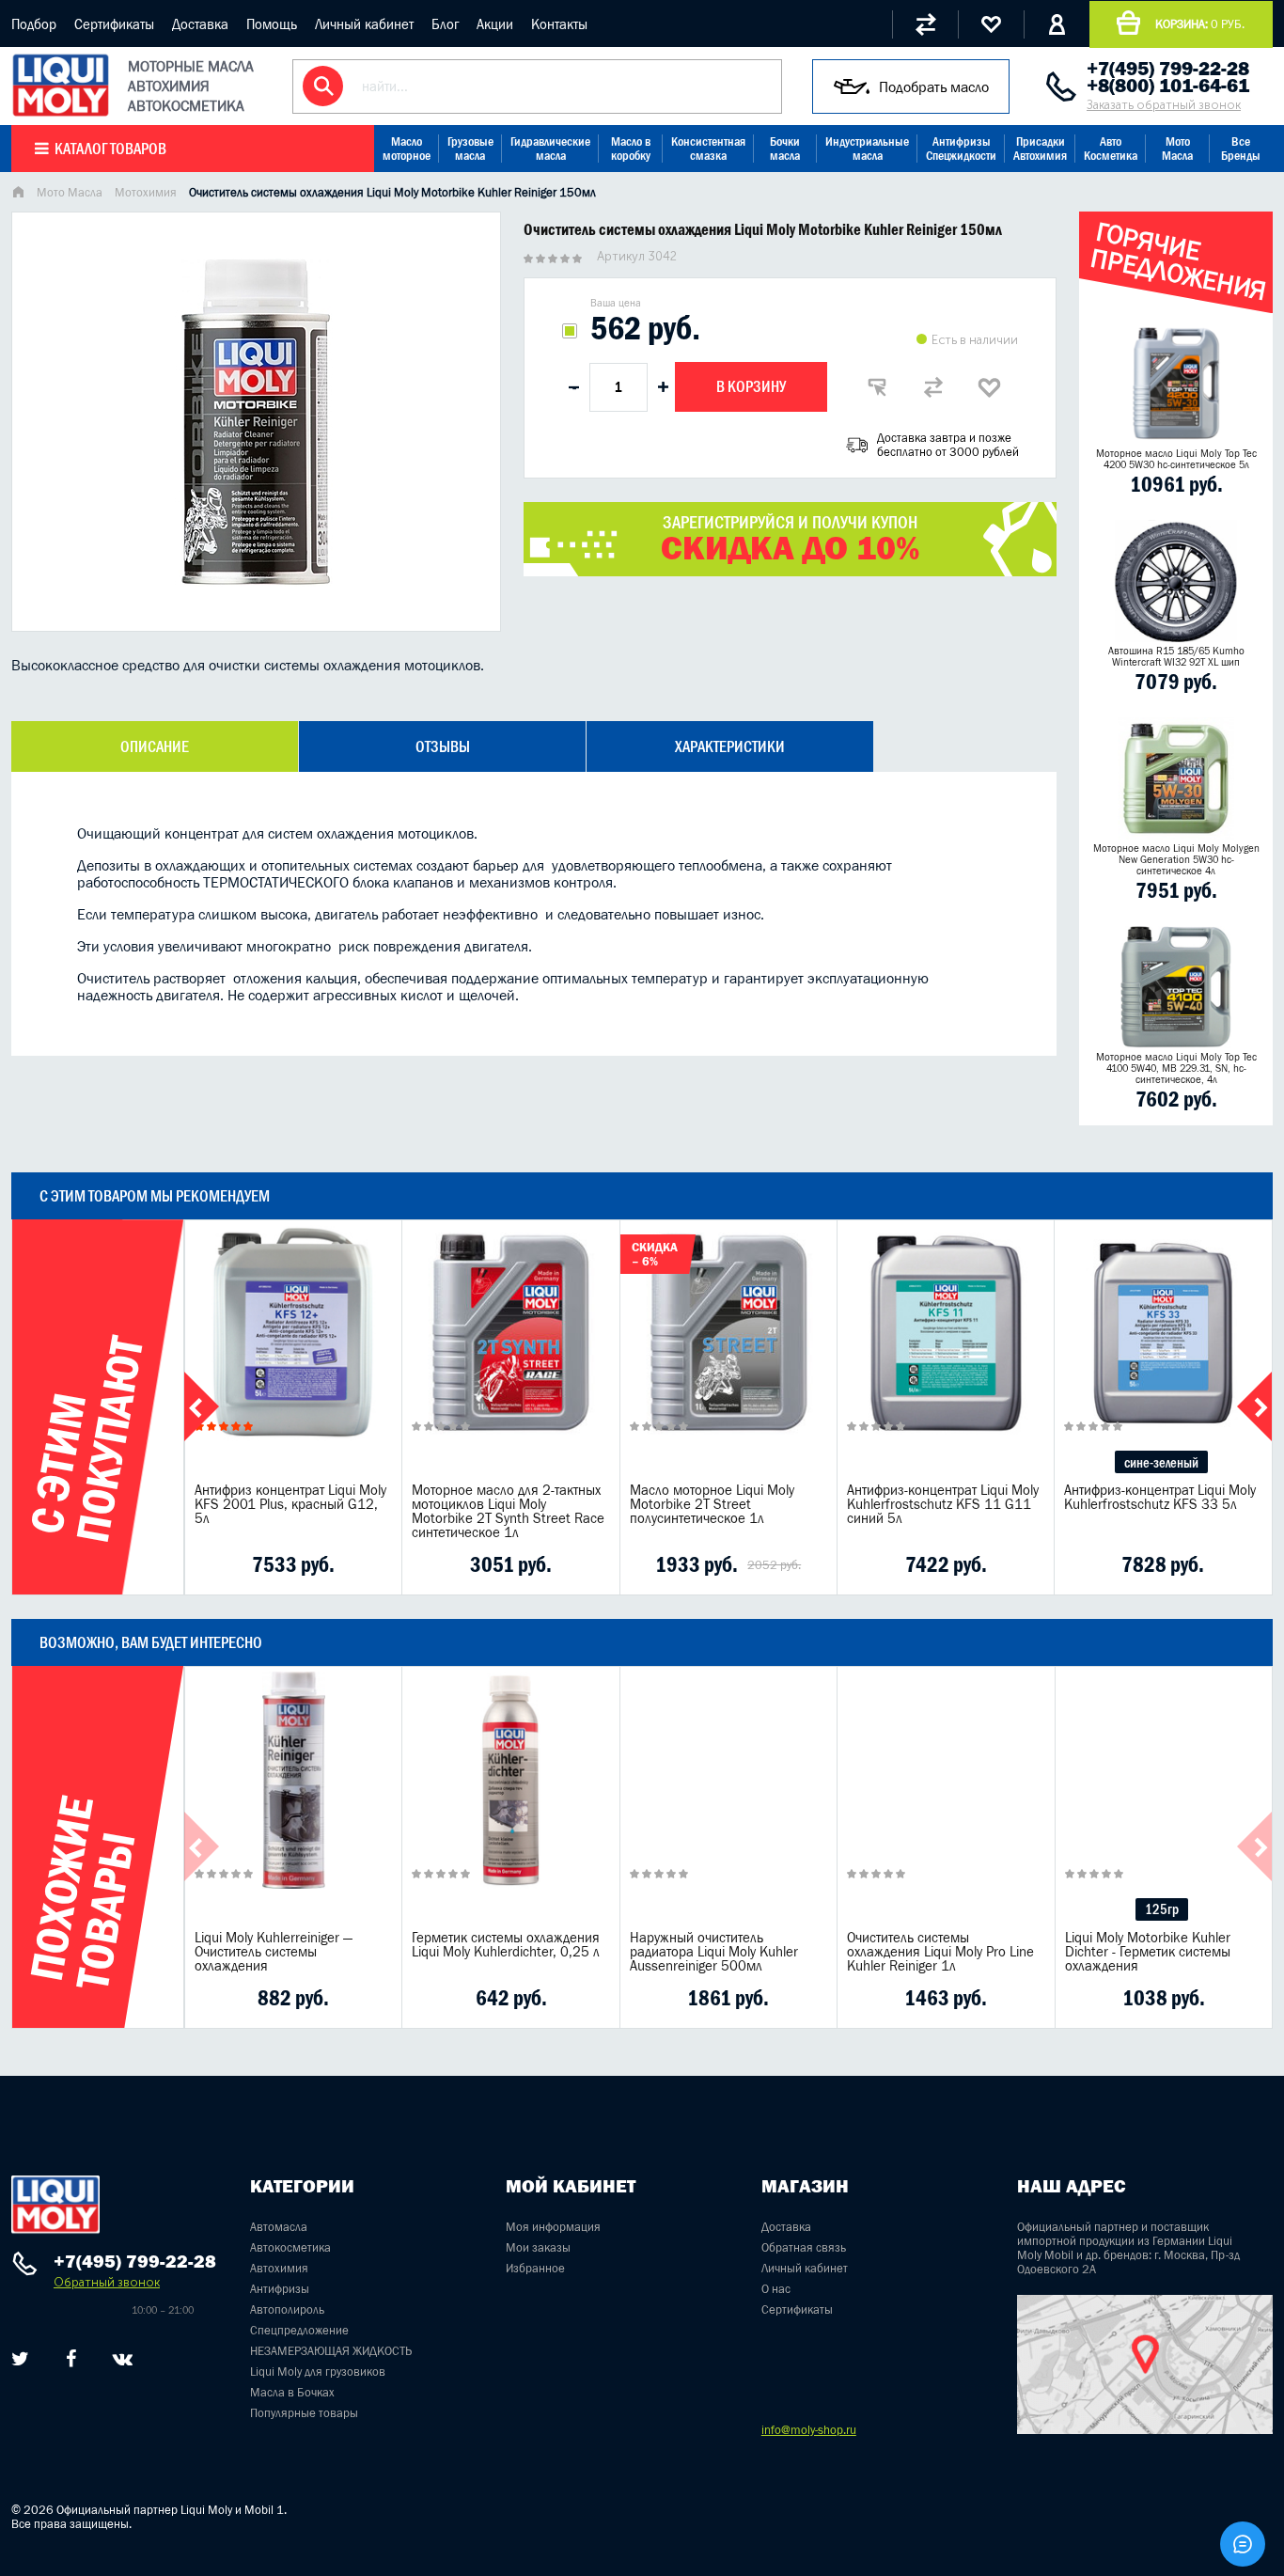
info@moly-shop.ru (809, 2430)
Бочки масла (785, 149)
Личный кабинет (364, 24)
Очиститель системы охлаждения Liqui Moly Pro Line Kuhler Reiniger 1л (940, 1951)
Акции (495, 24)
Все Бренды (1241, 149)
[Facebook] (71, 2359)
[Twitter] (20, 2359)
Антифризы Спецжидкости (961, 149)
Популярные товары (304, 2413)
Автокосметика (290, 2247)
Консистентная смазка (708, 149)
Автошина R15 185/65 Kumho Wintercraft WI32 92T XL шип (1176, 656)
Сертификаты (114, 24)
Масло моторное (407, 149)
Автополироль (287, 2309)
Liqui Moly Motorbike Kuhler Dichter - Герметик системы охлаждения (1148, 1951)
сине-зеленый (1161, 1462)
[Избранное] (991, 24)
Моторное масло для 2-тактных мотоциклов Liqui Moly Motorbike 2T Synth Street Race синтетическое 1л (508, 1511)
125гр (1162, 1909)
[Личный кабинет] (1057, 24)
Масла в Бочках (292, 2392)
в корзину (293, 1356)
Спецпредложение (299, 2330)
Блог (445, 24)
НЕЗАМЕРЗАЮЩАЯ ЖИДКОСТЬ (331, 2351)
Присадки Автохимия (1040, 149)
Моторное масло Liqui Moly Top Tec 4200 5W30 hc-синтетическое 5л (1176, 459)
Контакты (559, 24)
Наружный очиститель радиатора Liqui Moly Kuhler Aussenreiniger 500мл (714, 1951)
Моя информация (553, 2227)
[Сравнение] (925, 24)
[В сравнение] (933, 387)
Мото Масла (1177, 149)
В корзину (751, 386)
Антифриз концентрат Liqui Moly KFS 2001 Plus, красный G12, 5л (290, 1504)
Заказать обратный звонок (1164, 105)
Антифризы (280, 2289)
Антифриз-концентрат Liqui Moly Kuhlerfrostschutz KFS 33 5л (1160, 1497)
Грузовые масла (470, 149)
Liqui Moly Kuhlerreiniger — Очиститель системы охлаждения (274, 1951)
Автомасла (279, 2227)
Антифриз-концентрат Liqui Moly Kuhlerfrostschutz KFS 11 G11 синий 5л (943, 1504)
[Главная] (18, 194)
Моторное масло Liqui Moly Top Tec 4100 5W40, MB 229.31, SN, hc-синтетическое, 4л (1176, 1068)
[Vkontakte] (123, 2359)
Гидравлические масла (550, 149)
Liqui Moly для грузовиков (318, 2372)
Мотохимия (146, 192)
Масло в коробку (631, 149)
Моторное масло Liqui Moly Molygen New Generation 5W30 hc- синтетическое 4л (1176, 859)
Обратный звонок (107, 2282)
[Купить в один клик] (877, 387)
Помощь (272, 24)
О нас (776, 2289)
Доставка (200, 24)
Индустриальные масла (867, 149)
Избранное (535, 2268)
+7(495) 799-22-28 (1168, 69)
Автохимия (279, 2268)
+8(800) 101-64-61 (1168, 86)
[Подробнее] (373, 1564)
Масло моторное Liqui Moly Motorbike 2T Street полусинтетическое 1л (712, 1504)
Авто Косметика (1111, 149)
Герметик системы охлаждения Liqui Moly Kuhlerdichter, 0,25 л (506, 1944)
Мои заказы (538, 2247)
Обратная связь (804, 2247)
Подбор (34, 24)
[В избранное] (990, 387)
